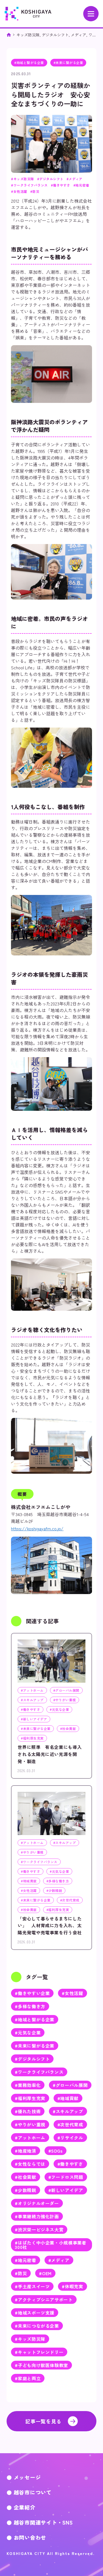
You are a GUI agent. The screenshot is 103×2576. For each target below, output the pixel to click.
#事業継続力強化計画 (37, 2216)
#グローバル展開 (70, 2085)
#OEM (45, 2273)
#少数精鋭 (25, 2190)
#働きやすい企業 (32, 1993)
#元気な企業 (28, 2033)
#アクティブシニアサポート (44, 2299)
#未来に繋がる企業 (35, 2046)
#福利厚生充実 (30, 2098)
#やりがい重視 (30, 2124)
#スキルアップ (68, 2111)
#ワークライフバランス (39, 2072)
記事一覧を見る (43, 2421)
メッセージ (27, 2477)
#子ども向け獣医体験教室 (41, 2365)
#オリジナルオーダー (37, 2203)
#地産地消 (25, 2151)
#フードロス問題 (66, 2177)
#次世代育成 (70, 2124)
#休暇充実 (72, 2286)
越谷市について (33, 2492)
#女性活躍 (72, 1993)
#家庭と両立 (28, 2378)
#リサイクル (70, 2138)
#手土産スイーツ (32, 2286)
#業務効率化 (28, 2085)
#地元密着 (25, 2260)
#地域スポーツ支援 (35, 2313)
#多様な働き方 (30, 2006)
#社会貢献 (25, 2177)
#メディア (59, 2260)
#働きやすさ (70, 2164)
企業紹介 (25, 2507)
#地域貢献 (68, 2098)
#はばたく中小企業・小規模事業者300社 (51, 2245)
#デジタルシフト (32, 2059)
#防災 (21, 2273)
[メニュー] (91, 14)
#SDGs (55, 2151)
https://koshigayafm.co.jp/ (37, 1528)
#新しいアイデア (66, 2190)
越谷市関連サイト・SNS (43, 2522)
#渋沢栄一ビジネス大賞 (39, 2229)
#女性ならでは (30, 2164)
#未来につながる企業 (37, 2326)
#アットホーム (30, 2138)
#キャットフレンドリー (39, 2352)
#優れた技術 (28, 2111)
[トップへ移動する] (9, 35)
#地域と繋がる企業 (35, 2019)
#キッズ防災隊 (30, 2339)
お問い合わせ (30, 2537)
